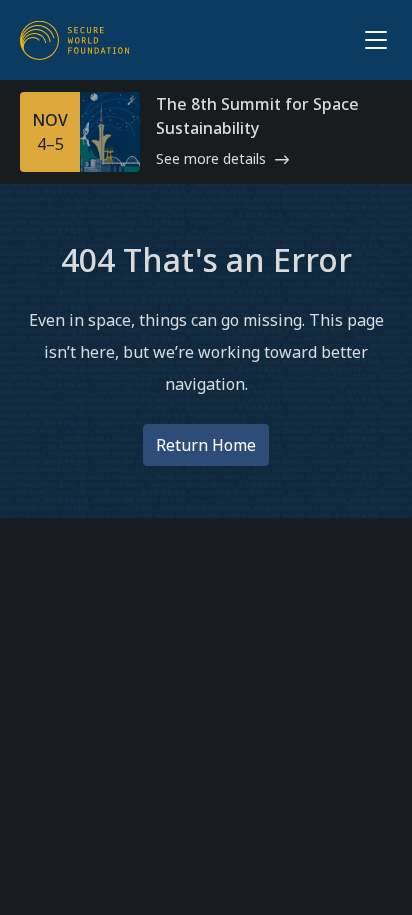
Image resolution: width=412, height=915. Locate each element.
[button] (372, 40)
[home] (75, 40)
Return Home (206, 445)
